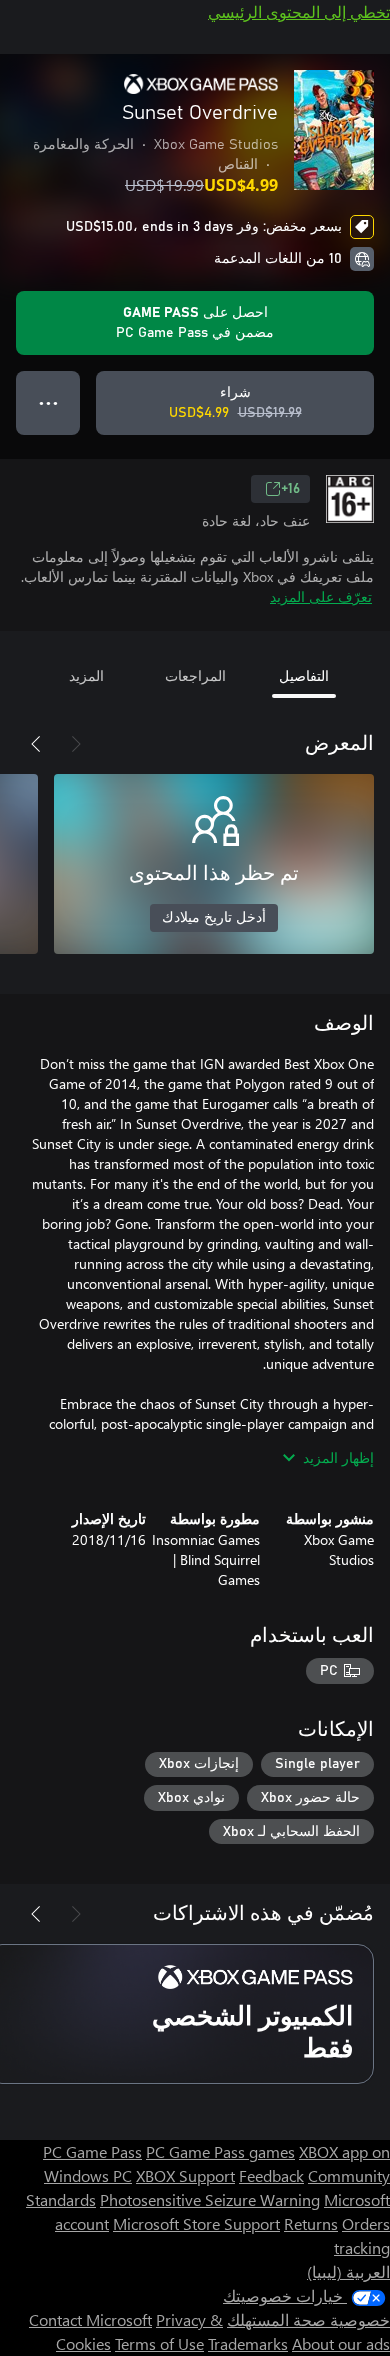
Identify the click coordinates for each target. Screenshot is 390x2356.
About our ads (341, 2343)
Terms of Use (159, 2343)
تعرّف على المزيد (321, 596)
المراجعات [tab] (195, 675)
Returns (311, 2223)
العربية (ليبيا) (348, 2271)
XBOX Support (185, 2175)
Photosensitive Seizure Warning (210, 2199)
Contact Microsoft (90, 2319)
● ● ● (48, 402)
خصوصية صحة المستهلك (308, 2319)
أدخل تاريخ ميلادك (214, 918)
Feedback (271, 2175)
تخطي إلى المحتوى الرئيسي (299, 11)
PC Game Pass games (220, 2151)
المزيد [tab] (86, 675)
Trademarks (248, 2343)
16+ (290, 489)
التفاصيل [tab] (304, 675)
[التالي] (36, 744)
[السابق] (76, 744)
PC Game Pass (92, 2151)
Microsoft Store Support (196, 2223)
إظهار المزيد (338, 1457)
